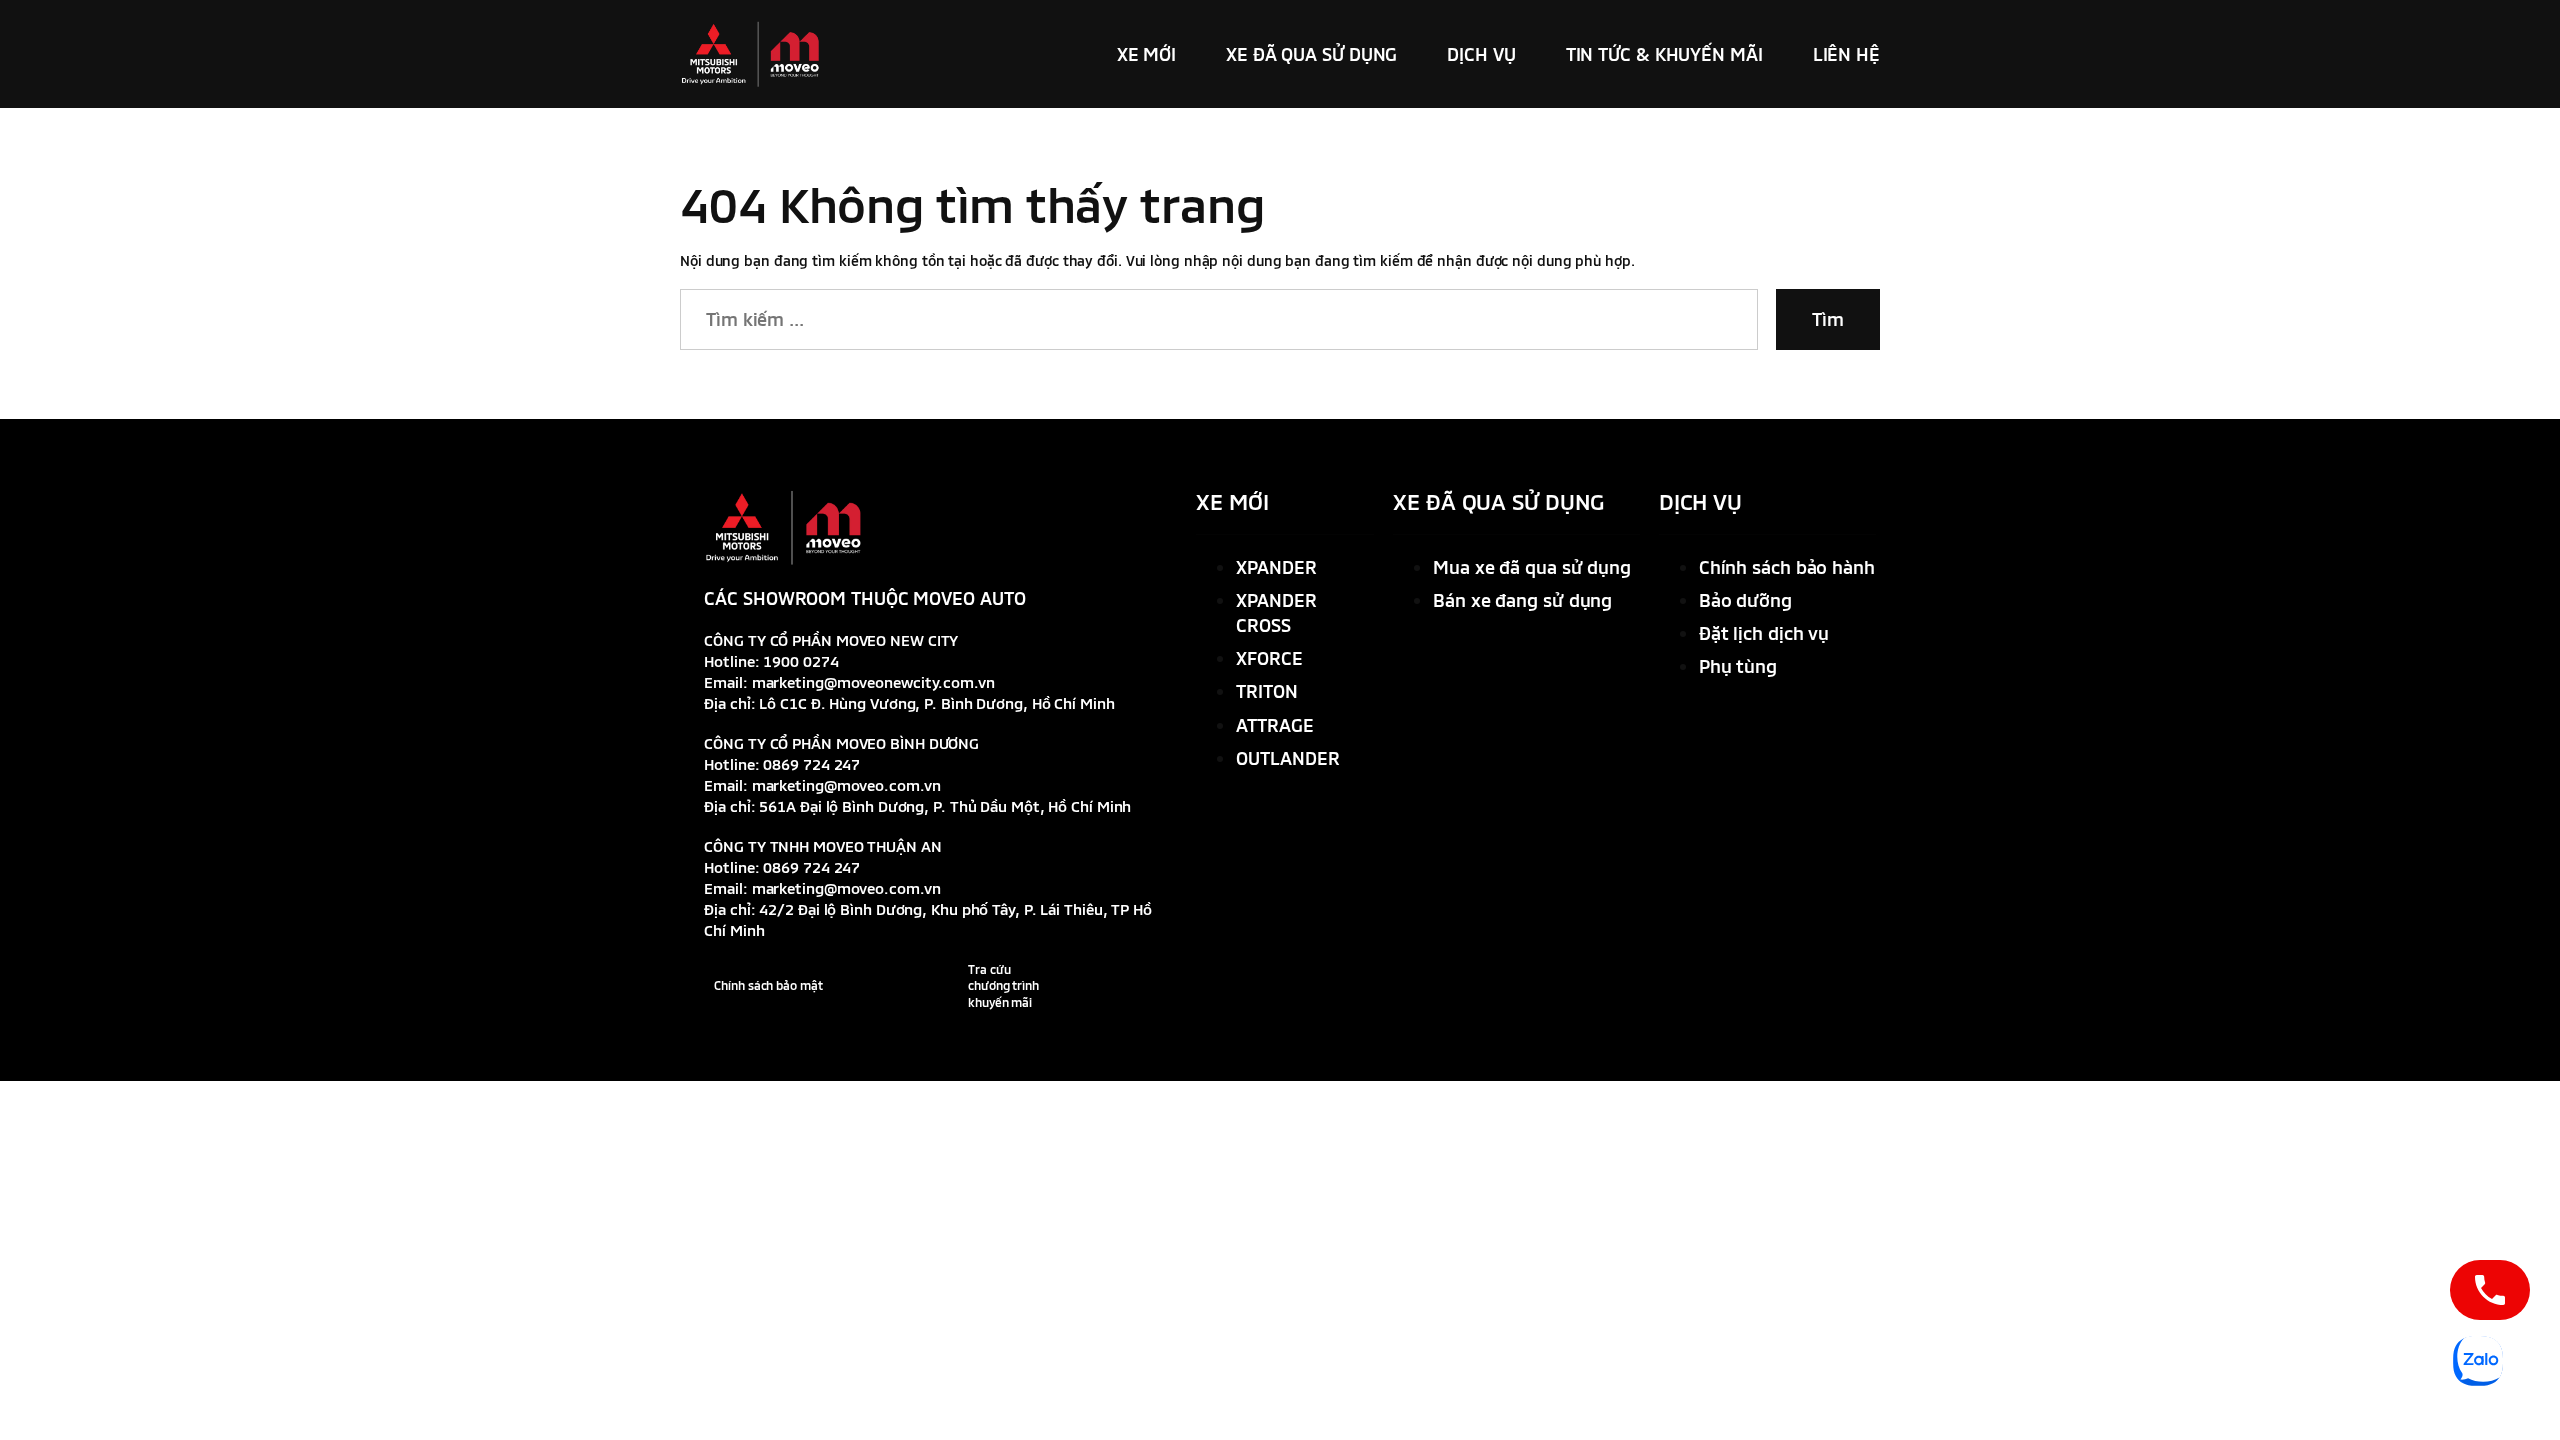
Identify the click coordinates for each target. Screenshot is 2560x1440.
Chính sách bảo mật (768, 985)
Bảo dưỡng (1745, 600)
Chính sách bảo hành (1787, 567)
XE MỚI (1232, 501)
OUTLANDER (1287, 758)
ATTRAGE (1274, 725)
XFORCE (1269, 658)
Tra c (982, 969)
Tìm (1828, 319)
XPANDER (1276, 567)
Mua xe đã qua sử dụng (1532, 567)
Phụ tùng (1738, 666)
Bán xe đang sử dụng (1522, 600)
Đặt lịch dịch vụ (1764, 633)
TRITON (1266, 691)
